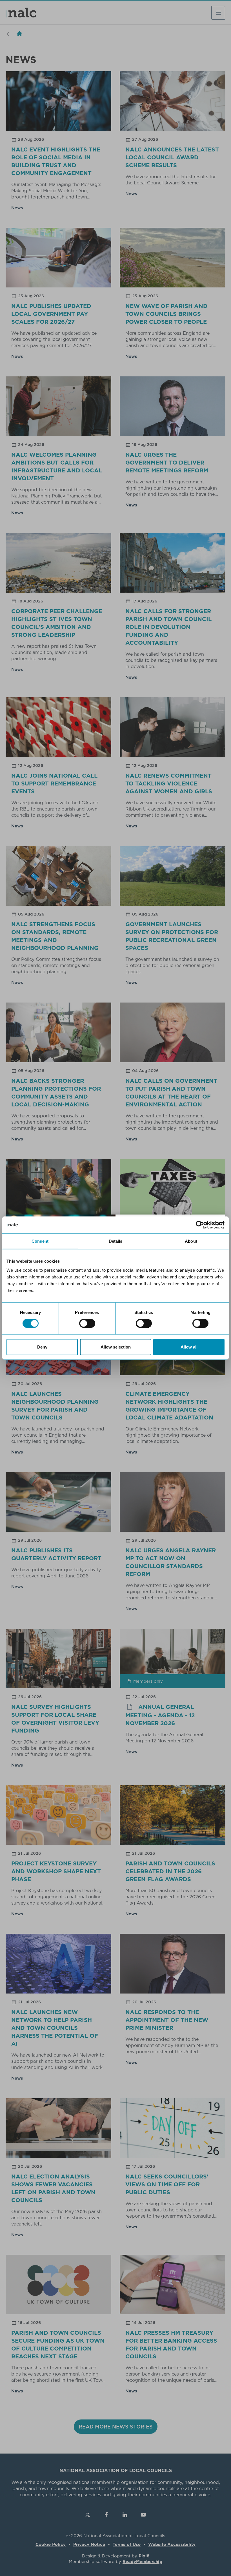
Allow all (189, 1347)
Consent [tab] (40, 1241)
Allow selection (116, 1347)
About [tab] (191, 1241)
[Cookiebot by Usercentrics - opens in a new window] (200, 1225)
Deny (42, 1347)
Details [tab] (116, 1241)
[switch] (87, 1323)
